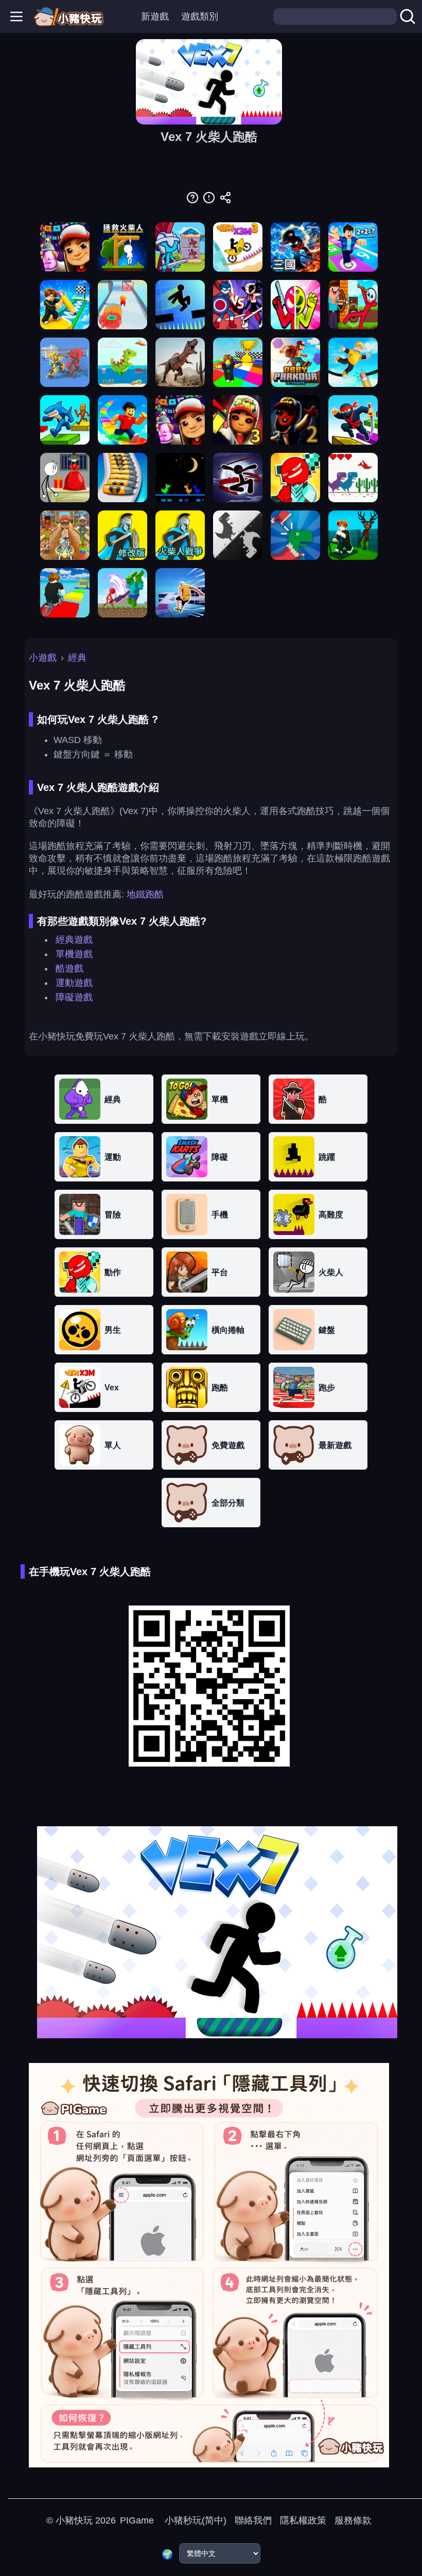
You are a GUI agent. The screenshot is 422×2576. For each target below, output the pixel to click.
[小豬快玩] (68, 16)
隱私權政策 (303, 2520)
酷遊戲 (69, 968)
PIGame (137, 2520)
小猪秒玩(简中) (194, 2520)
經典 (77, 658)
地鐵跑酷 (145, 894)
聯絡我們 (253, 2520)
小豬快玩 (74, 2520)
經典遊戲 (74, 940)
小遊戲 (43, 658)
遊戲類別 (200, 16)
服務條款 (353, 2520)
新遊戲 (155, 16)
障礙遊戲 (74, 997)
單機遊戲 (74, 954)
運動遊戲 (74, 983)
